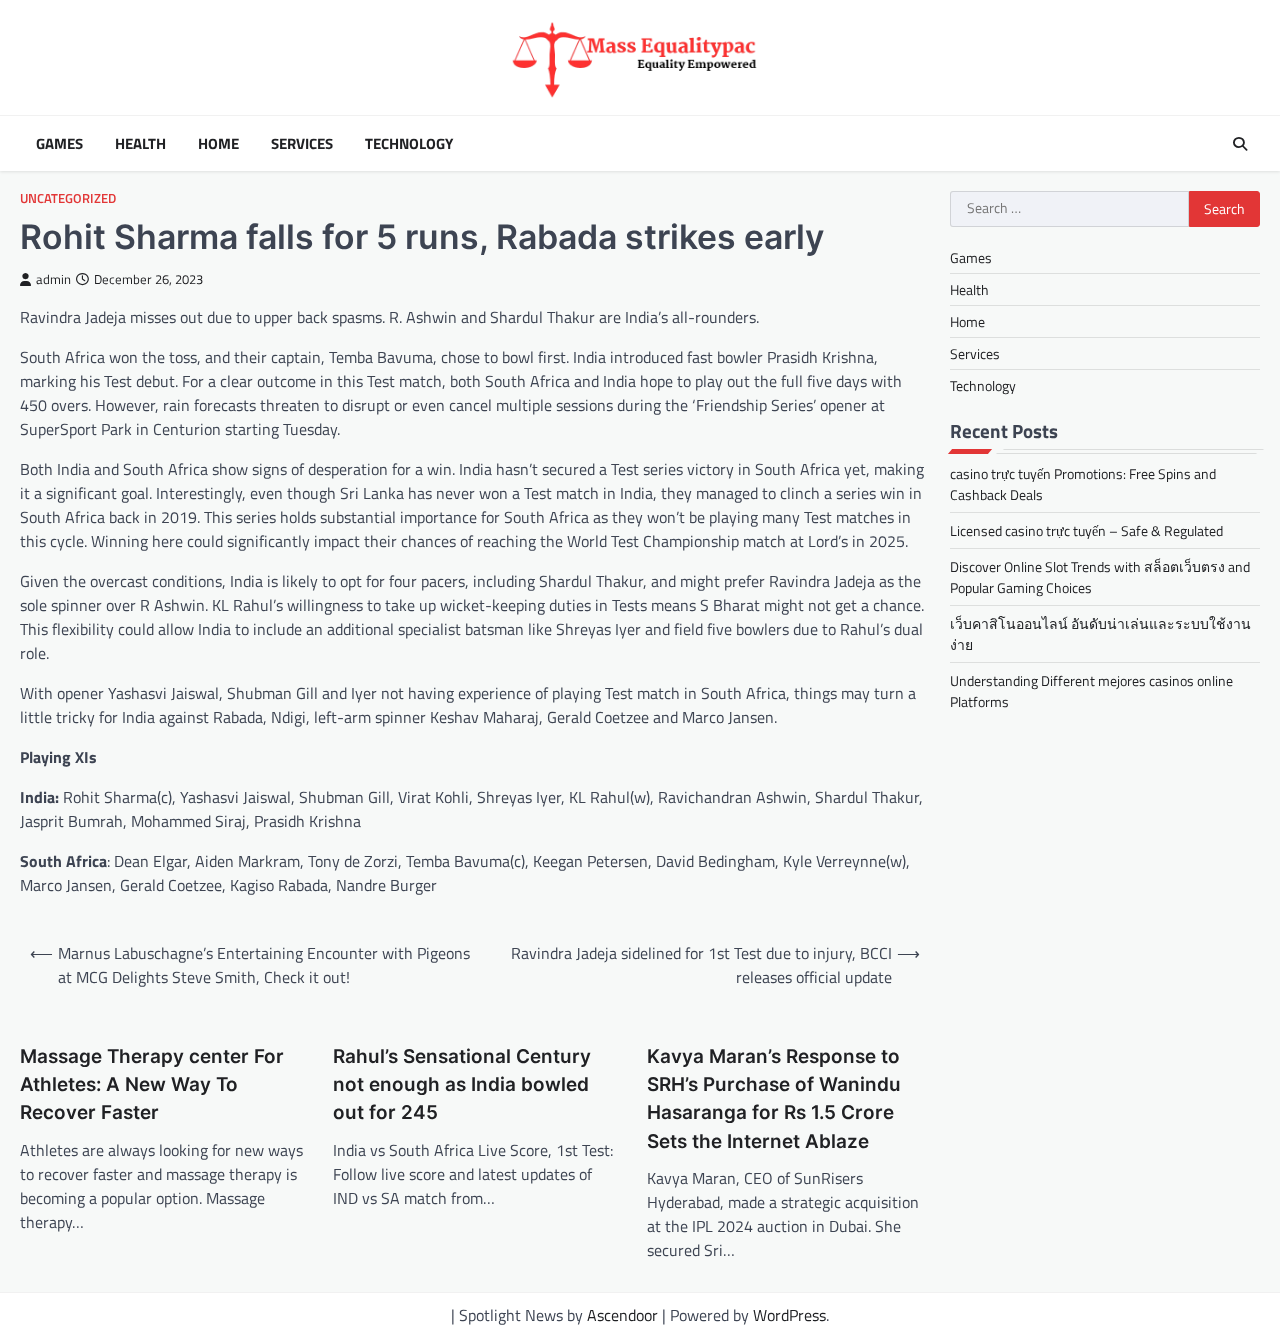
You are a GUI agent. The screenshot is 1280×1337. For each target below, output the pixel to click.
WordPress (789, 1315)
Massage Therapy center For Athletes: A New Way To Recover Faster (152, 1085)
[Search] (1240, 144)
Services (302, 144)
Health (140, 144)
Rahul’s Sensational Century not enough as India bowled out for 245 (462, 1085)
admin (53, 279)
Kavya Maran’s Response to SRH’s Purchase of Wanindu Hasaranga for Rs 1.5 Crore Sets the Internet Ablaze (774, 1099)
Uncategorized (68, 198)
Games (59, 144)
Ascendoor (622, 1315)
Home (218, 144)
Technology (409, 144)
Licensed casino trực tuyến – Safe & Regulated (1086, 531)
